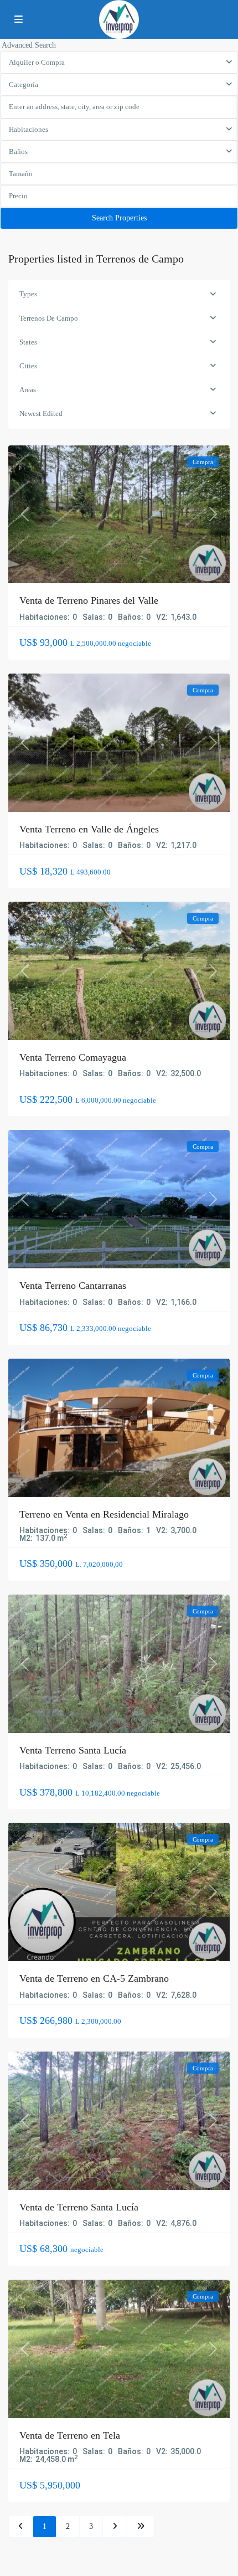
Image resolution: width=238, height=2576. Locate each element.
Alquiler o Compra (37, 62)
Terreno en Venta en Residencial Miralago (104, 1514)
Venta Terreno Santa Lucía (73, 1750)
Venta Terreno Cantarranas (73, 1286)
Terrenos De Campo (49, 318)
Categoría (24, 84)
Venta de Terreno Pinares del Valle (89, 600)
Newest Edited (41, 413)
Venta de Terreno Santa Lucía (79, 2207)
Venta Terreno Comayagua (73, 1057)
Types (28, 294)
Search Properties (119, 218)
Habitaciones (29, 129)
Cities (28, 366)
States (28, 342)
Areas (28, 390)
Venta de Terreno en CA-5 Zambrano (94, 1978)
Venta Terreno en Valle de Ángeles (89, 829)
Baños (18, 151)
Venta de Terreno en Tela (70, 2435)
